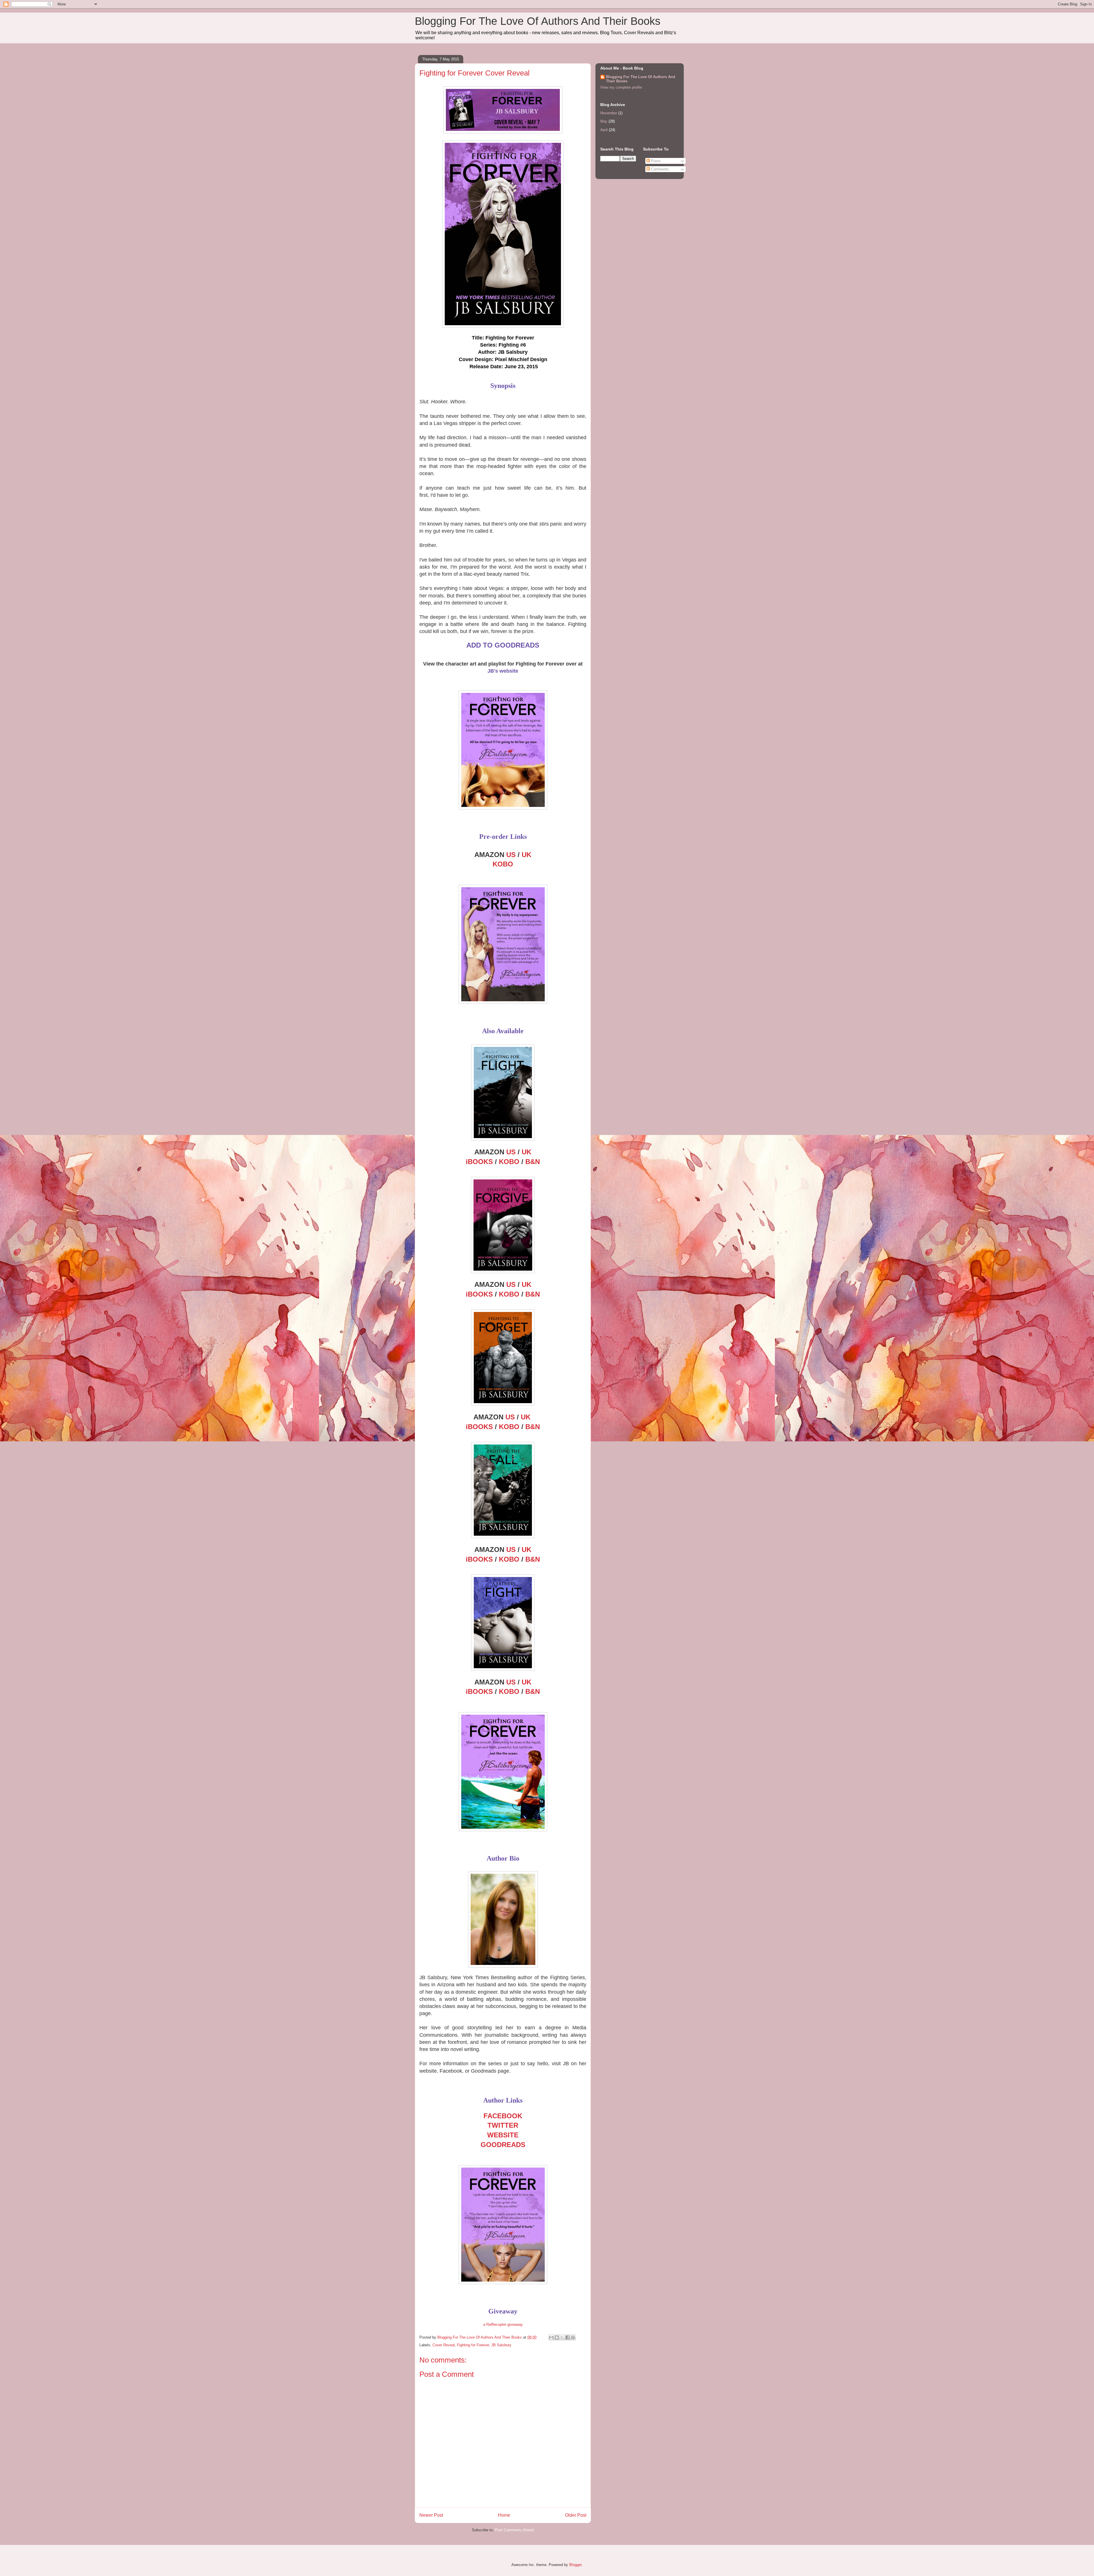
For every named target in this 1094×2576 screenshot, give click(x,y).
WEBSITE (503, 2135)
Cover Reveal (444, 2345)
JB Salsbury (501, 2345)
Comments (659, 169)
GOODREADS (503, 2145)
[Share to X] (562, 2337)
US (511, 855)
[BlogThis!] (557, 2337)
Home (504, 2515)
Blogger (575, 2565)
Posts (655, 161)
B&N (533, 1162)
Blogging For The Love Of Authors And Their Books (538, 21)
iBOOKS (479, 1162)
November (609, 113)
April (604, 130)
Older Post (576, 2515)
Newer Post (431, 2515)
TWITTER (503, 2125)
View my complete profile (621, 87)
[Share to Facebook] (568, 2337)
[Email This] (551, 2337)
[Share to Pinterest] (573, 2337)
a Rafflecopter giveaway (503, 2324)
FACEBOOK (503, 2116)
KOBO (503, 864)
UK (526, 855)
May (604, 121)
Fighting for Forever (473, 2345)
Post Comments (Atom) (514, 2530)
